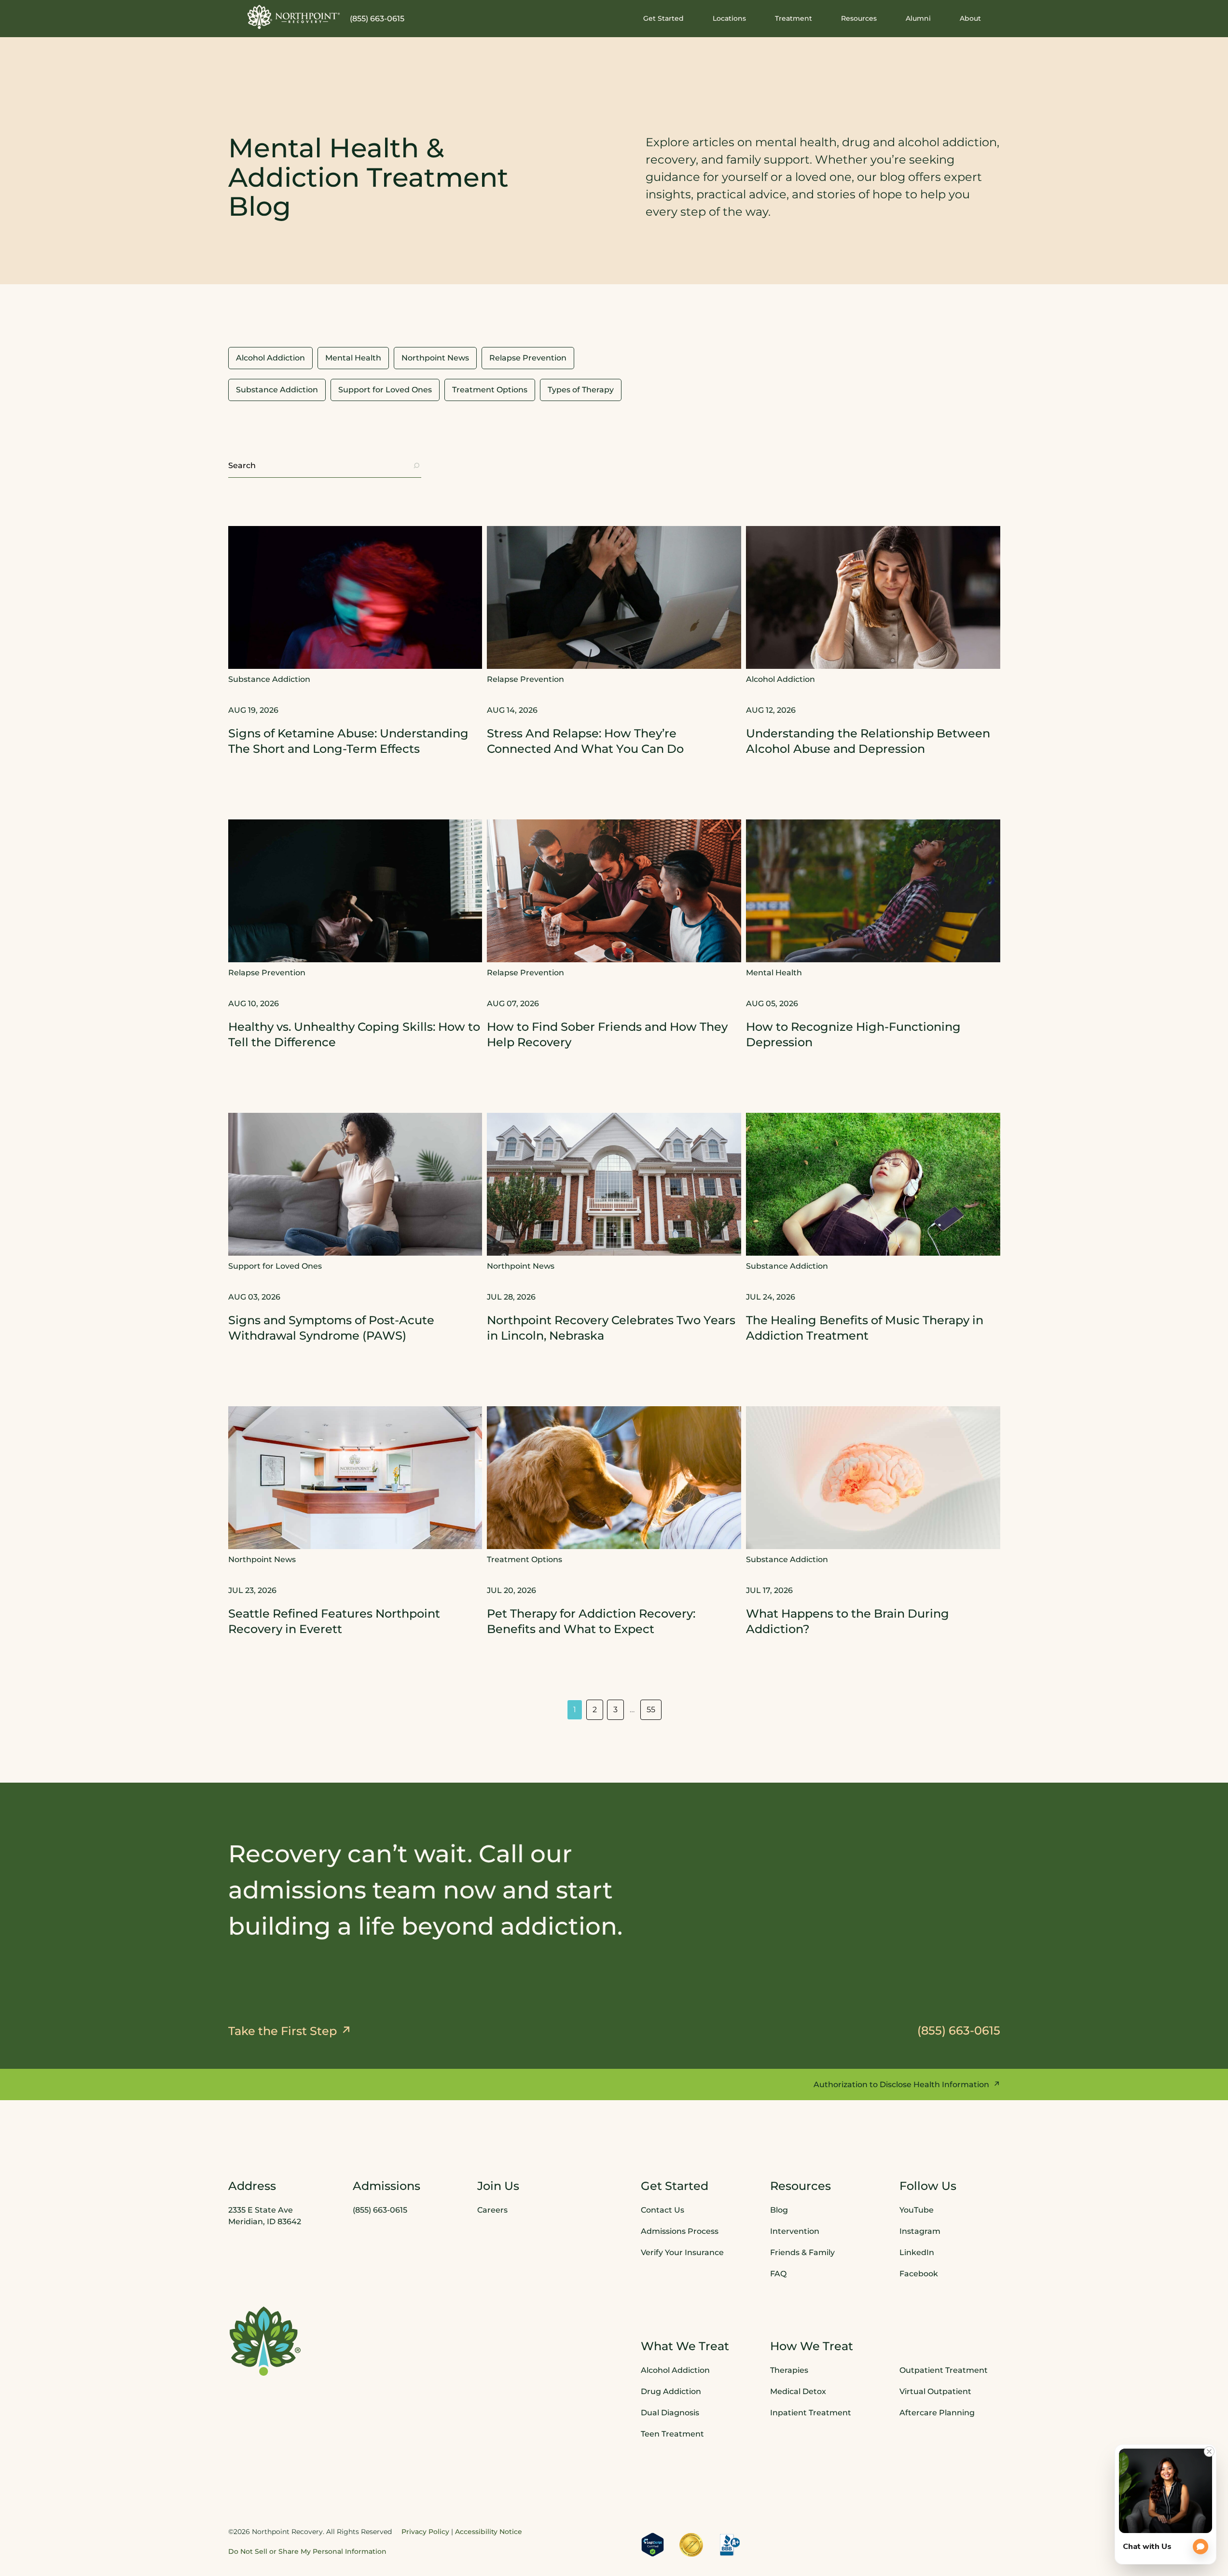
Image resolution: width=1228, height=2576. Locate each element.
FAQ (778, 2274)
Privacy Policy (425, 2532)
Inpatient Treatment (811, 2413)
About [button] (970, 18)
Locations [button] (729, 18)
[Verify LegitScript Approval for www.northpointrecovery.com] (653, 2545)
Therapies (789, 2370)
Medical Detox (798, 2391)
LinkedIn (917, 2252)
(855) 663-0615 (377, 19)
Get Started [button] (663, 18)
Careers (492, 2210)
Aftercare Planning (937, 2413)
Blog (779, 2210)
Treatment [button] (793, 18)
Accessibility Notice (489, 2532)
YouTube (917, 2210)
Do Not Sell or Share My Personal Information (307, 2551)
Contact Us (662, 2210)
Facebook (919, 2274)
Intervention (795, 2231)
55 (651, 1710)
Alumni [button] (918, 18)
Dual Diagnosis (670, 2413)
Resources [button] (859, 18)
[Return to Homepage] (294, 17)
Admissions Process (680, 2231)
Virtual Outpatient (935, 2391)
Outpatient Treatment (944, 2370)
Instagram (920, 2231)
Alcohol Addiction (675, 2370)
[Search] (416, 466)
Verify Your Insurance (682, 2252)
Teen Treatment (672, 2434)
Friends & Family (802, 2252)
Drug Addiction (671, 2391)
